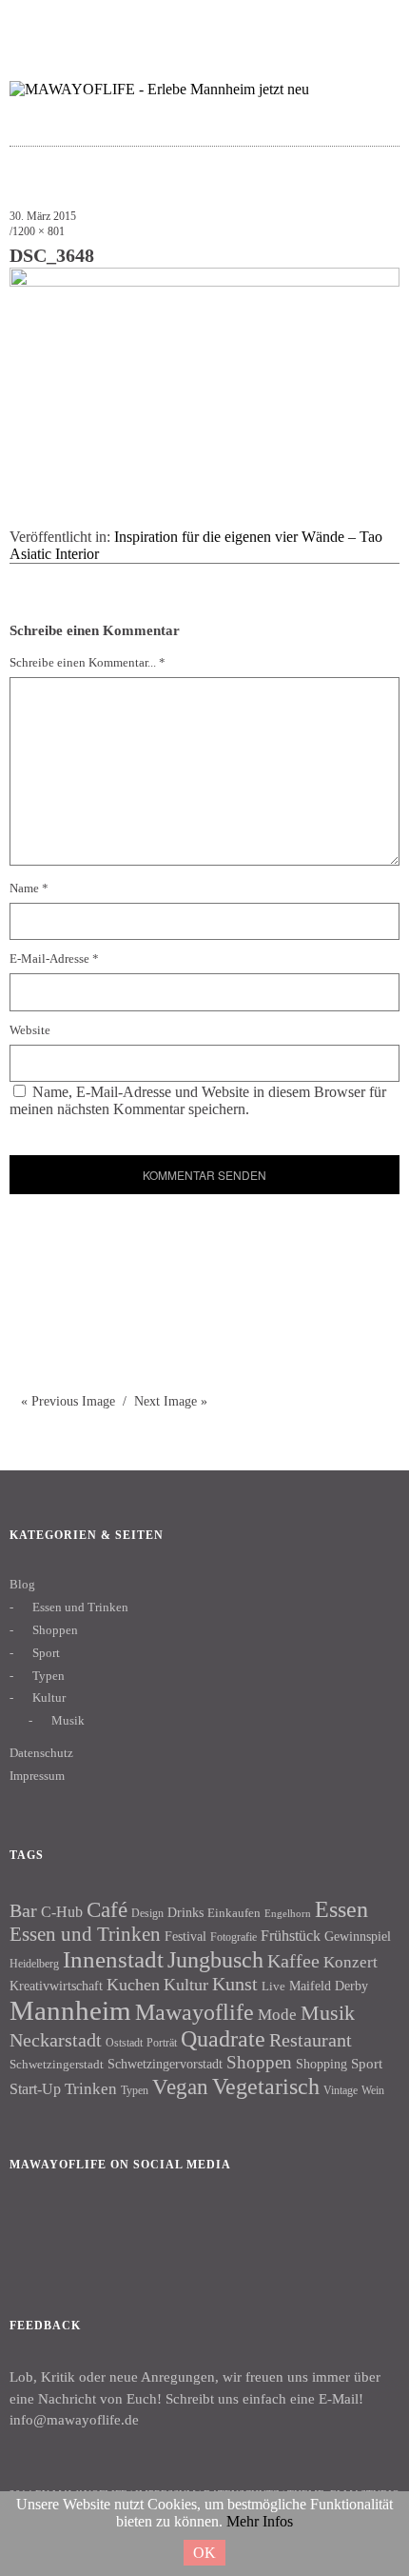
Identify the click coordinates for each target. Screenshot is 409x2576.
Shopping (321, 2064)
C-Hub (62, 1912)
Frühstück (291, 1936)
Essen (341, 1909)
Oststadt (124, 2043)
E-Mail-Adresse (54, 959)
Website (30, 1030)
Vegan (180, 2087)
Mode (277, 2015)
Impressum (37, 1776)
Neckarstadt (56, 2040)
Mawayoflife (195, 2012)
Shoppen (55, 1630)
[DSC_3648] (204, 281)
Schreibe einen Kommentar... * (88, 662)
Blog (22, 1584)
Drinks (185, 1913)
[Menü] (33, 24)
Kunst (235, 1984)
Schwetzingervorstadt (165, 2064)
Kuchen (133, 1985)
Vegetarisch (266, 2086)
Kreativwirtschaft (56, 1986)
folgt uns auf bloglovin (263, 24)
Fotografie (234, 1937)
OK (204, 2553)
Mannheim (70, 2010)
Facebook (33, 2229)
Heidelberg (34, 1964)
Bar (23, 1910)
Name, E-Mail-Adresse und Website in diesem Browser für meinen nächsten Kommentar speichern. (198, 1100)
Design (147, 1913)
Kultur (49, 1697)
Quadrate (223, 2039)
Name (29, 888)
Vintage (341, 2090)
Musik (68, 1720)
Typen (49, 1676)
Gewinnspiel (358, 1937)
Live (273, 1986)
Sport (46, 1653)
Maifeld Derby (329, 1986)
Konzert (351, 1962)
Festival (185, 1936)
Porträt (162, 2043)
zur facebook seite (300, 24)
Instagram (85, 2229)
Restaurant (311, 2040)
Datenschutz (41, 1753)
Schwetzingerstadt (57, 2064)
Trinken (91, 2088)
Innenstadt (113, 1959)
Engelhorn (288, 1914)
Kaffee (293, 1961)
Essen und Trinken (80, 1607)
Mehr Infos (260, 2521)
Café (107, 1910)
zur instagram (337, 24)
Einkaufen (234, 1913)
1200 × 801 (39, 231)
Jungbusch (215, 1959)
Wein (373, 2090)
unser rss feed (374, 24)
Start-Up (35, 2089)
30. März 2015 (43, 216)
